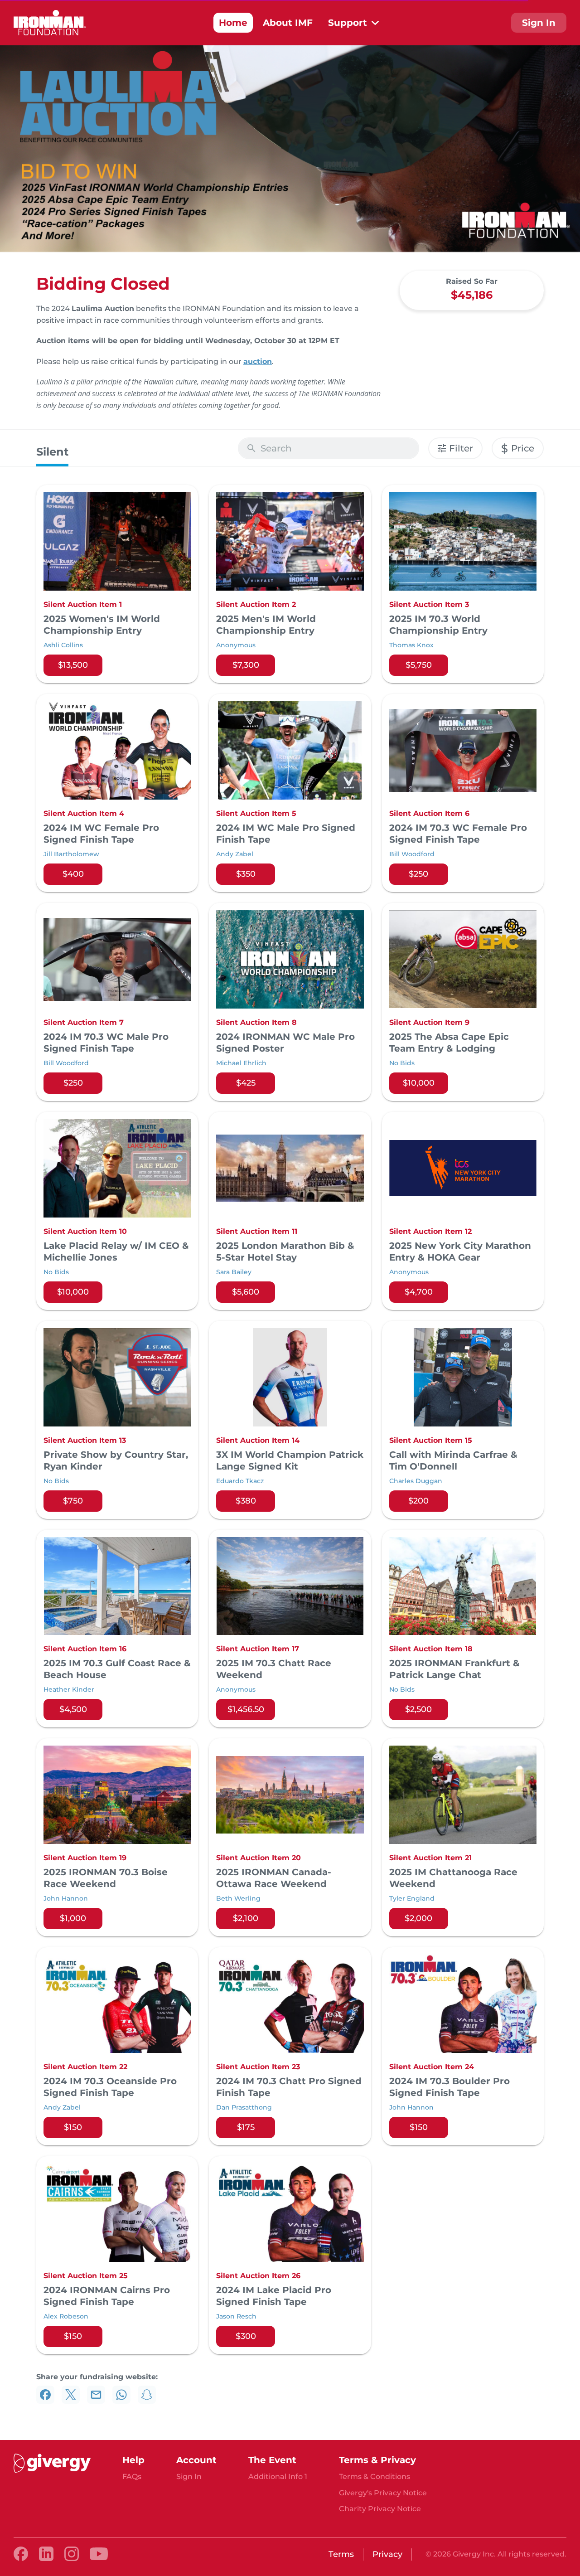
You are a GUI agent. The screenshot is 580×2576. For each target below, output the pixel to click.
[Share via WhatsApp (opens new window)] (121, 2395)
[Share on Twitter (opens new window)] (71, 2395)
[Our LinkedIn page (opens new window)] (46, 2554)
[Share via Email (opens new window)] (96, 2395)
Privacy (387, 2554)
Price (518, 449)
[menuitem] (233, 23)
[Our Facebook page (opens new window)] (21, 2554)
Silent (52, 452)
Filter (461, 448)
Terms (341, 2554)
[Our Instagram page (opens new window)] (72, 2554)
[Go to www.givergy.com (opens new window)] (52, 2463)
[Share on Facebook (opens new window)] (45, 2395)
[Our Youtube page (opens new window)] (99, 2554)
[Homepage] (50, 23)
